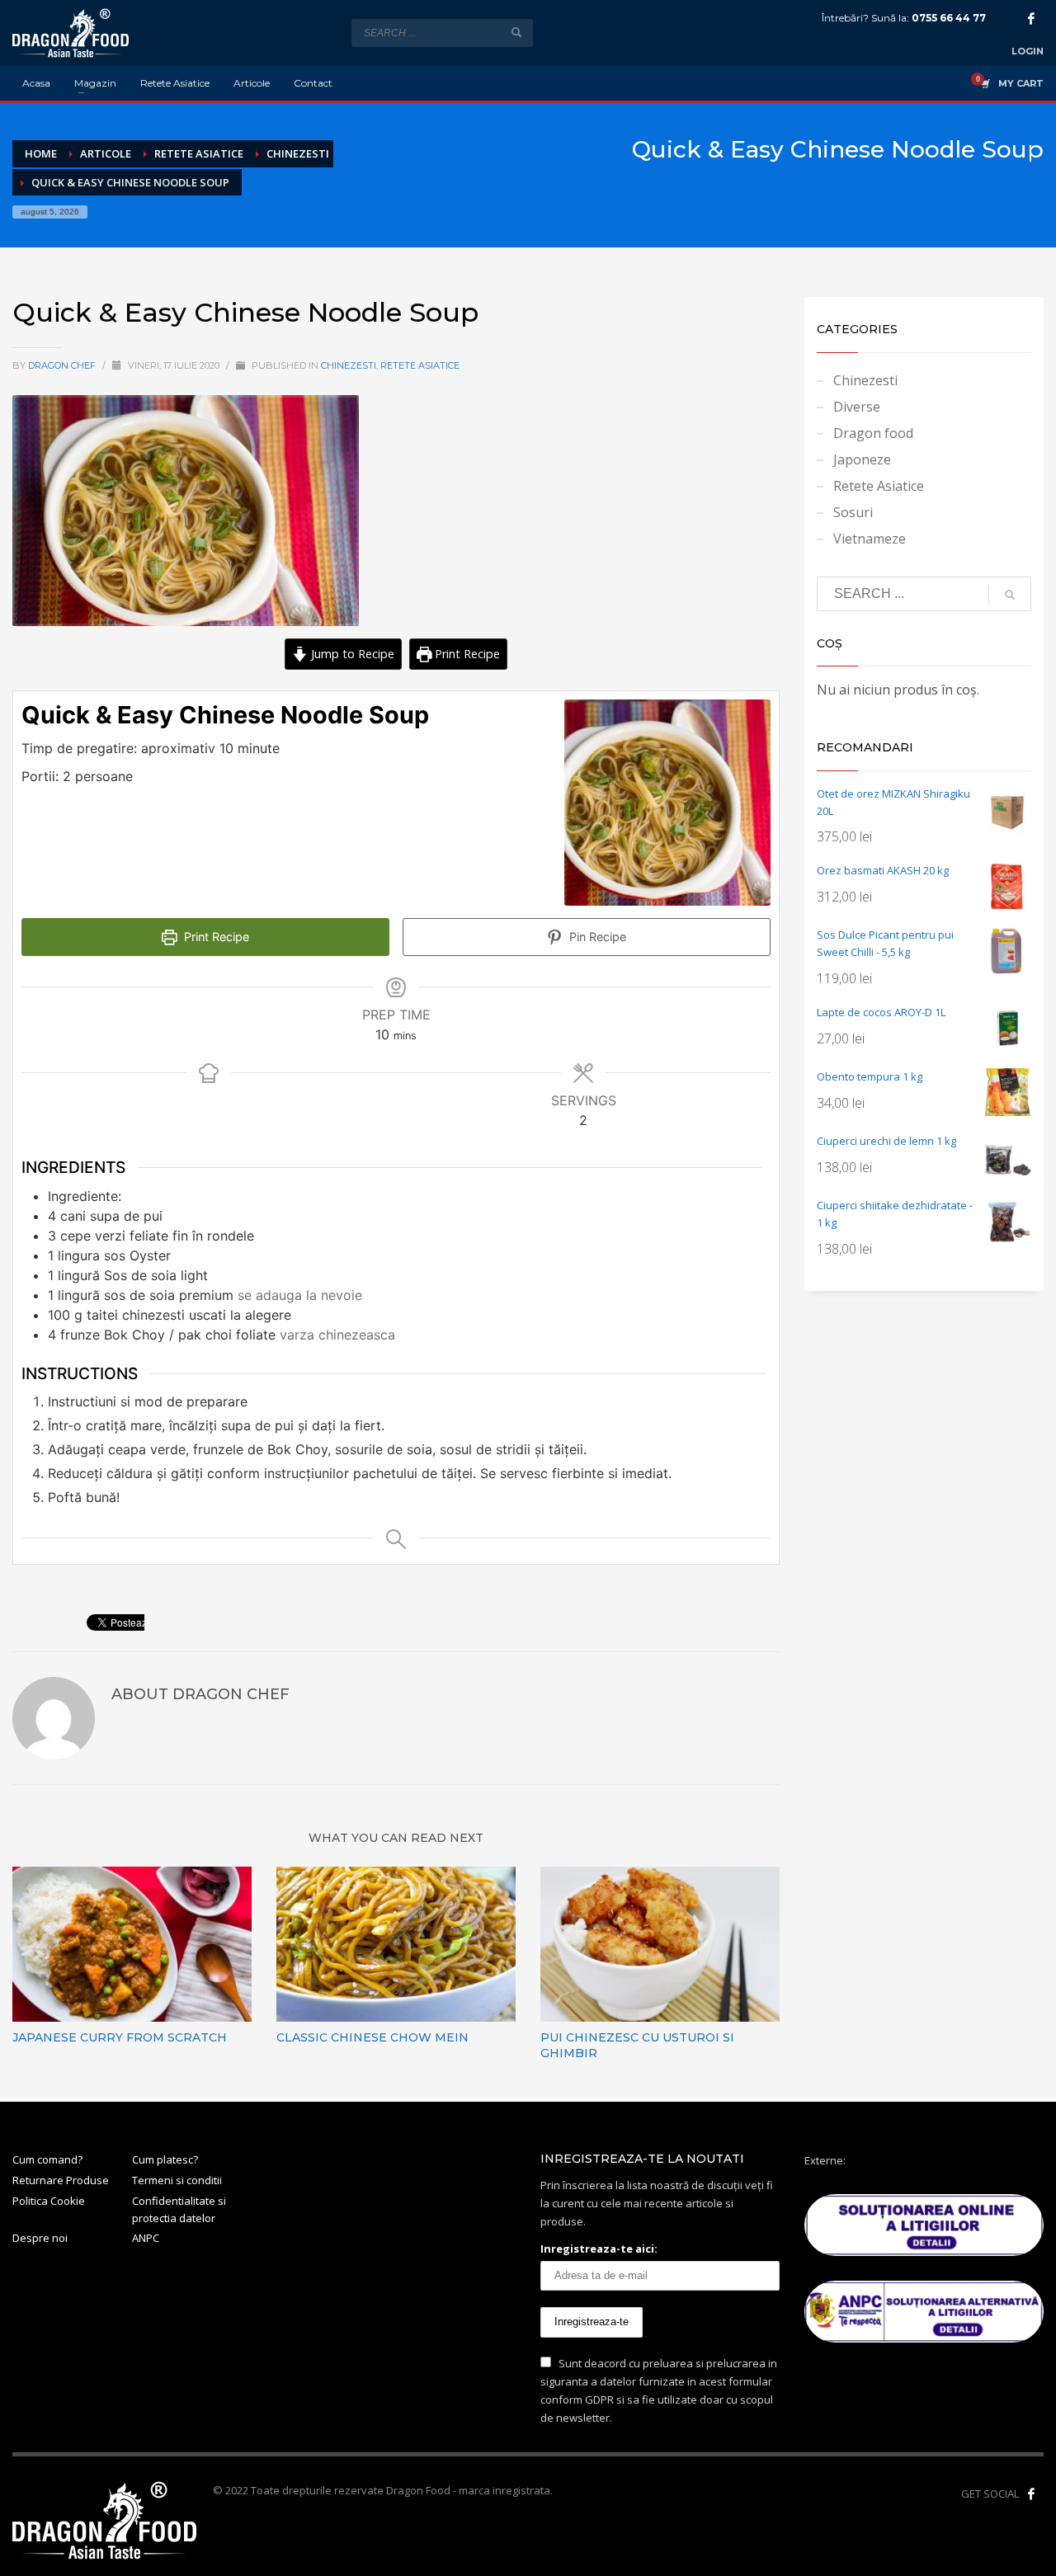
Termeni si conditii (177, 2180)
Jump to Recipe (351, 654)
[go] (516, 32)
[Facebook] (1031, 18)
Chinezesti (349, 365)
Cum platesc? (165, 2159)
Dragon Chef (63, 365)
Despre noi (40, 2238)
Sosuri (853, 512)
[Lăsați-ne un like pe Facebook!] (1031, 2494)
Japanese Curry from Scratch (120, 2037)
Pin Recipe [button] (596, 937)
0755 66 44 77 (949, 18)
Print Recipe (466, 654)
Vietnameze (870, 539)
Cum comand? (47, 2159)
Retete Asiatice (420, 365)
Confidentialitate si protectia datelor (179, 2209)
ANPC (146, 2238)
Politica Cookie (49, 2201)
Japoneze (862, 459)
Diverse (857, 407)
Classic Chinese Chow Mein (372, 2037)
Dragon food (873, 433)
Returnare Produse (61, 2180)
